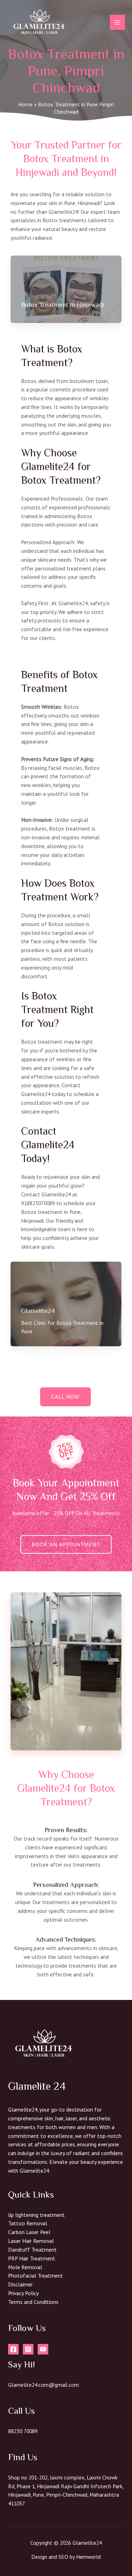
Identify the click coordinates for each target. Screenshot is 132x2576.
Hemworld (88, 2557)
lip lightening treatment (36, 2215)
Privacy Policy (23, 2293)
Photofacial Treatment (36, 2276)
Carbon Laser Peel (29, 2232)
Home (26, 104)
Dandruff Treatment (32, 2250)
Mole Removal (25, 2267)
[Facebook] (13, 2349)
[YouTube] (43, 2349)
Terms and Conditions (33, 2302)
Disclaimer (20, 2284)
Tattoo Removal (28, 2223)
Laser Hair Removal (31, 2241)
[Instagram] (28, 2349)
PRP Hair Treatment (32, 2258)
